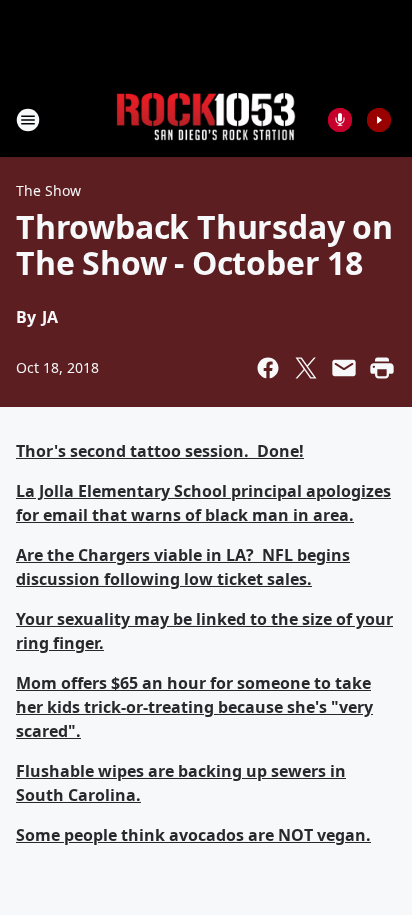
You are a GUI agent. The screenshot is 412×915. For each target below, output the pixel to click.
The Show (48, 190)
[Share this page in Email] (344, 368)
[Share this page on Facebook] (268, 368)
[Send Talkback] (340, 120)
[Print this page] (382, 368)
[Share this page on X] (306, 368)
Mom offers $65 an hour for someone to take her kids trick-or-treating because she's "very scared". (194, 707)
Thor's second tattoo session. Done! (160, 451)
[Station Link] (206, 119)
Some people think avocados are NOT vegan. (193, 835)
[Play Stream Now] (379, 120)
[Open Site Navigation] (28, 120)
